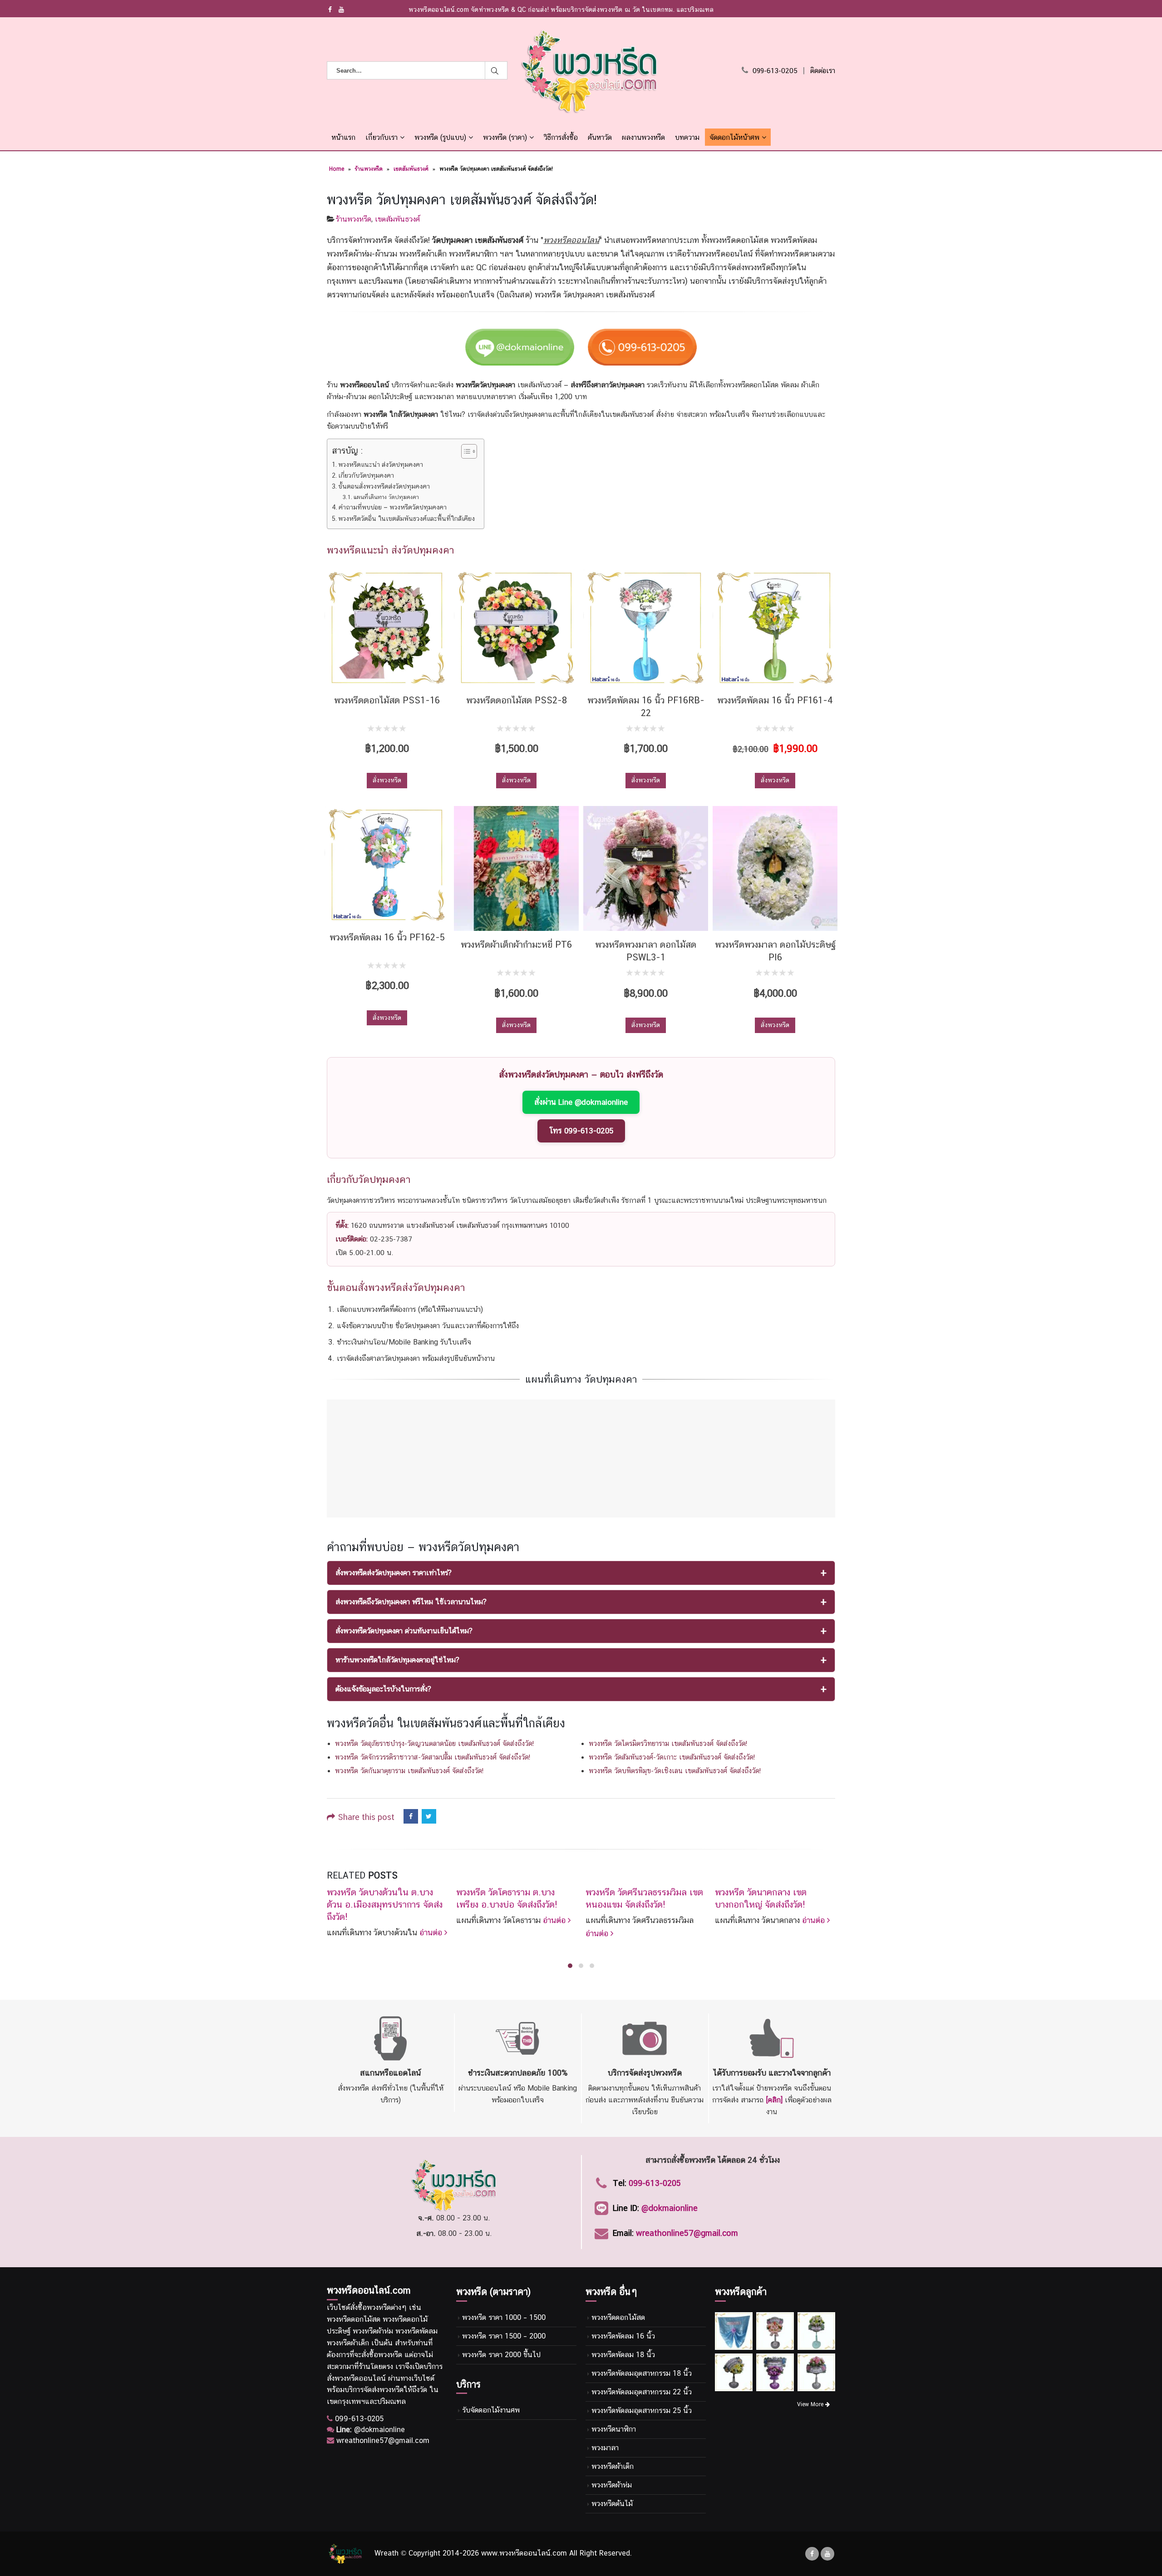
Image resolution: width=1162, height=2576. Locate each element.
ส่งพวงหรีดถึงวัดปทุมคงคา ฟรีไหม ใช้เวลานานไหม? (411, 1602)
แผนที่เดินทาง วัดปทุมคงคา (386, 497)
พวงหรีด (379, 2307)
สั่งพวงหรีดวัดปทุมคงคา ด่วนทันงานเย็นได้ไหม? (404, 1631)
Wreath (387, 2553)
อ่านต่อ (432, 1932)
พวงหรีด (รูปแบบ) (440, 137)
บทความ (687, 137)
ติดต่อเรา (823, 71)
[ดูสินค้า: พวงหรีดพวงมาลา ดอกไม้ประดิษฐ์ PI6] (775, 868)
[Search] (496, 70)
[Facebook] (330, 10)
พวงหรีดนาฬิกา (614, 2429)
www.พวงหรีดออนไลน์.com (524, 2553)
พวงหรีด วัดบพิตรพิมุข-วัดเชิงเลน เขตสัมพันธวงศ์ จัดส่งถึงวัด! (675, 1771)
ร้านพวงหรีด (369, 169)
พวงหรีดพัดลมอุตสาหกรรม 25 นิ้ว (642, 2410)
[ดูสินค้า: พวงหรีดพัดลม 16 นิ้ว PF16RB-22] (646, 628)
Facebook (411, 1816)
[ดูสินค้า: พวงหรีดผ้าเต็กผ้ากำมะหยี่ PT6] (516, 868)
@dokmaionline (670, 2208)
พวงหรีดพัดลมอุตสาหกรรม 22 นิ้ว (642, 2392)
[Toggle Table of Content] (465, 451)
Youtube (827, 2554)
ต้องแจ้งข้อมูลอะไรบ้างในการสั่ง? (383, 1689)
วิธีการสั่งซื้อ (561, 137)
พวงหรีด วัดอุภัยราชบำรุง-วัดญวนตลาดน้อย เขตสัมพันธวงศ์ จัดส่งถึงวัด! (434, 1743)
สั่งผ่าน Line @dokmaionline (581, 1102)
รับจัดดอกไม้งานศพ (491, 2410)
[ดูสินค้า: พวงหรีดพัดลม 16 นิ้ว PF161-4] (775, 628)
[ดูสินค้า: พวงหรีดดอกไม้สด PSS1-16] (387, 628)
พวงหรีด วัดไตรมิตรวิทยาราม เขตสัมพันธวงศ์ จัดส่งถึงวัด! (668, 1743)
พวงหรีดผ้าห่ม (612, 2485)
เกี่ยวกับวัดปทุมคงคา (366, 475)
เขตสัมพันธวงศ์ (411, 169)
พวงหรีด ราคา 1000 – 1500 (504, 2317)
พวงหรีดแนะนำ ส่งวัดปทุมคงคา (381, 464)
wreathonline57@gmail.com (687, 2233)
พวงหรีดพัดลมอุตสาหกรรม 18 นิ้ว (642, 2373)
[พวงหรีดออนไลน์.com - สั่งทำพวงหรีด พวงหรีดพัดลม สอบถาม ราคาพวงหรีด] (589, 71)
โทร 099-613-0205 (581, 1131)
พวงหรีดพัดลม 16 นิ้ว (623, 2336)
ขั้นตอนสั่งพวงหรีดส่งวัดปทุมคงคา (384, 486)
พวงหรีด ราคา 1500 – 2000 (504, 2336)
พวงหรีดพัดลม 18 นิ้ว (623, 2355)
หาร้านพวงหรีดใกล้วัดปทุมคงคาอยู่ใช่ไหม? (397, 1660)
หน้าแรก (343, 137)
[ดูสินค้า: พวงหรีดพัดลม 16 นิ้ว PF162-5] (387, 865)
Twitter (429, 1816)
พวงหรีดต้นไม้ (612, 2504)
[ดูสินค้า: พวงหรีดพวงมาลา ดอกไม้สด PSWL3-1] (646, 868)
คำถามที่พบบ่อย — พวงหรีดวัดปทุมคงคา (393, 507)
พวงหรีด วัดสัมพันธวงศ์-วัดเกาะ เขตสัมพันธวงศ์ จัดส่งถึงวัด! (672, 1757)
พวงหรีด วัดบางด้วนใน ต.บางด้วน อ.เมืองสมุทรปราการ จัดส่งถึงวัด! (385, 1904)
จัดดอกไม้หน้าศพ (734, 137)
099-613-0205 (775, 71)
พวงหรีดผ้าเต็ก (613, 2466)
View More (811, 2404)
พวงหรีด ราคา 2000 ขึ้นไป (501, 2355)
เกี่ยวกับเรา (382, 137)
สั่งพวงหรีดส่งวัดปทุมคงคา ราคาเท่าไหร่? (394, 1573)
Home (337, 169)
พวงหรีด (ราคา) (505, 137)
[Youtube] (342, 10)
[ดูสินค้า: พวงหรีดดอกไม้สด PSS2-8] (516, 628)
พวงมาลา (605, 2448)
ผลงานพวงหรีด (643, 137)
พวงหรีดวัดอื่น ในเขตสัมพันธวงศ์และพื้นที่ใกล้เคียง (406, 518)
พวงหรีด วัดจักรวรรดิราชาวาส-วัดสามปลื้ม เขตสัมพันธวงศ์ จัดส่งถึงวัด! (433, 1757)
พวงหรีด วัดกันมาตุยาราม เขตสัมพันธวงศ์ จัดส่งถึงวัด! (409, 1771)
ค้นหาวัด (600, 137)
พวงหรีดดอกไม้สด (618, 2317)
